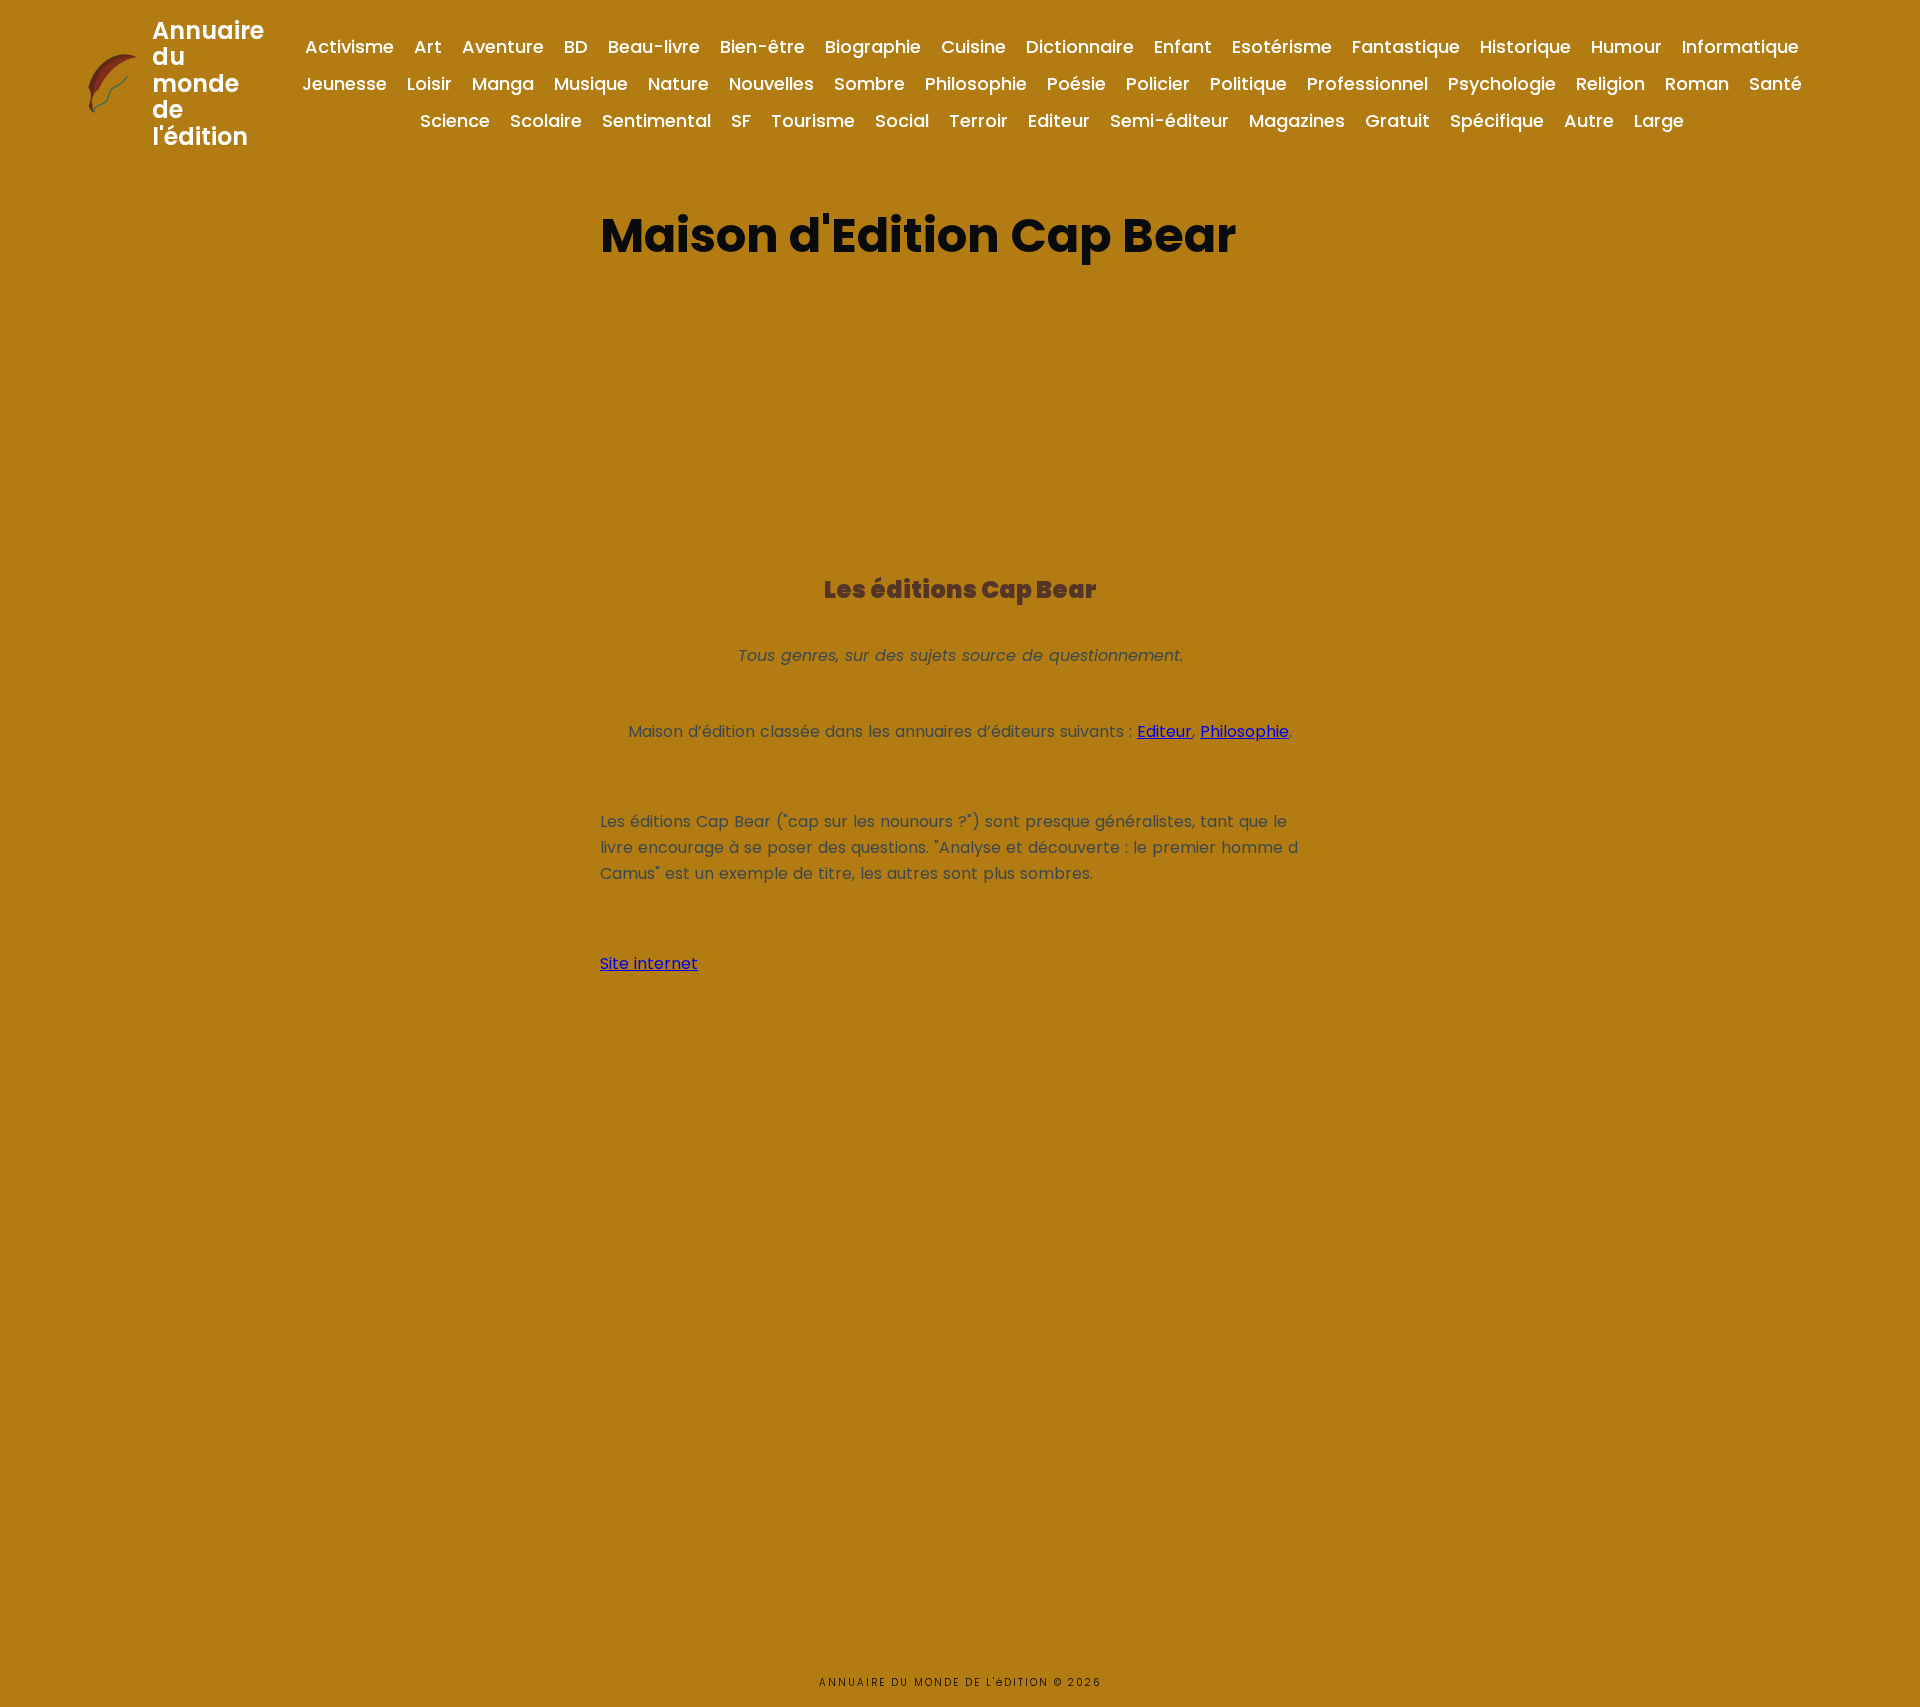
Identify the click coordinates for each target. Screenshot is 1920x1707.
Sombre (869, 83)
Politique (1248, 83)
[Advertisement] (960, 412)
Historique (1525, 46)
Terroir (978, 120)
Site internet (649, 963)
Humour (1626, 46)
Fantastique (1406, 46)
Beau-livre (654, 46)
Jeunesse (344, 83)
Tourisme (813, 120)
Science (455, 120)
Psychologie (1502, 83)
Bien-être (762, 46)
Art (428, 46)
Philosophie (976, 83)
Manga (503, 83)
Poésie (1076, 83)
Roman (1697, 83)
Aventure (503, 46)
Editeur (1059, 120)
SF (741, 120)
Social (902, 120)
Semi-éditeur (1169, 120)
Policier (1158, 83)
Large (1659, 120)
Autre (1589, 120)
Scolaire (546, 120)
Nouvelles (771, 83)
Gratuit (1397, 120)
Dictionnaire (1080, 46)
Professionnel (1367, 83)
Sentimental (656, 120)
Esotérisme (1282, 46)
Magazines (1297, 120)
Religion (1610, 83)
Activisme (349, 46)
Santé (1775, 83)
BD (576, 46)
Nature (678, 83)
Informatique (1740, 46)
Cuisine (973, 46)
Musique (591, 83)
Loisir (429, 83)
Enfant (1183, 46)
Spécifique (1497, 120)
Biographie (873, 46)
